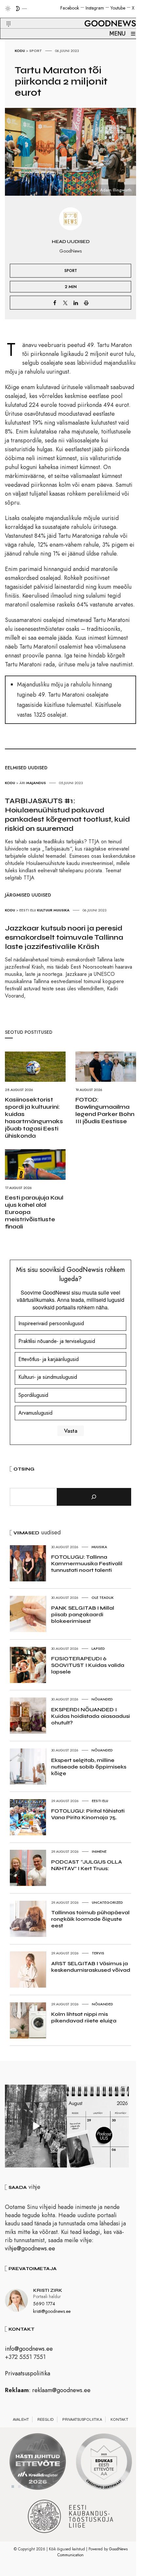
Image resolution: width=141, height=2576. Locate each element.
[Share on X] (65, 303)
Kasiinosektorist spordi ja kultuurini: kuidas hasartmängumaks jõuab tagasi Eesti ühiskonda (34, 1118)
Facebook (70, 8)
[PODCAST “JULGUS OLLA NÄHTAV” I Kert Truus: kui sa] (98, 2126)
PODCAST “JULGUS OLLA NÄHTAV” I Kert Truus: (87, 1865)
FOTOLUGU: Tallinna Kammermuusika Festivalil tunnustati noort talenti (87, 1563)
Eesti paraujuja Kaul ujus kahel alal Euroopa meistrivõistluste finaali (34, 1212)
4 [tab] (32, 2487)
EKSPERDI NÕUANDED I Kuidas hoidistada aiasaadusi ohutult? (91, 1716)
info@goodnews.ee (29, 2349)
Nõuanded (102, 1699)
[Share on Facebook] (55, 303)
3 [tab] (26, 2487)
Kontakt (119, 2419)
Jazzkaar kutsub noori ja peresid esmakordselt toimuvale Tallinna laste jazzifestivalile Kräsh (64, 937)
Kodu (20, 51)
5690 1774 (44, 2304)
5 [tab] (39, 2487)
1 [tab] (13, 2487)
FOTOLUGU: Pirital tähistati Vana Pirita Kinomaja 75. (88, 1814)
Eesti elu (28, 910)
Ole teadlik (103, 1598)
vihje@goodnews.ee (30, 2248)
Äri (22, 783)
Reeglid (46, 2419)
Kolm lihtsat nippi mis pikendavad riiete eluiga (84, 2017)
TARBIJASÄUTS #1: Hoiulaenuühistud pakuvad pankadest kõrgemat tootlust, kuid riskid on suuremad (67, 815)
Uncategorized (107, 1902)
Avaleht (21, 2419)
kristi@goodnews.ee (52, 2311)
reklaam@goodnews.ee (61, 2390)
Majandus (36, 783)
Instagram (95, 8)
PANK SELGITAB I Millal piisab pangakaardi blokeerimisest (83, 1614)
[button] (4, 16)
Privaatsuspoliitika (28, 2373)
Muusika (61, 910)
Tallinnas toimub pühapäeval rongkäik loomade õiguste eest (90, 1919)
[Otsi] (94, 1497)
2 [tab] (19, 2487)
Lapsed (98, 1648)
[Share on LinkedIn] (76, 303)
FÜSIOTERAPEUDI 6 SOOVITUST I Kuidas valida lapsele (88, 1665)
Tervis (98, 1953)
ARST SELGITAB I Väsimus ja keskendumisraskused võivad (91, 1967)
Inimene (99, 1851)
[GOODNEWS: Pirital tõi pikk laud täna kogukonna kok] (36, 2126)
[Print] (86, 303)
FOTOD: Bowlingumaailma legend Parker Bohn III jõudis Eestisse (105, 1110)
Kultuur (45, 910)
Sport (36, 51)
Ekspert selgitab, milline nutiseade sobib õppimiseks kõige (89, 1767)
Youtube (118, 8)
